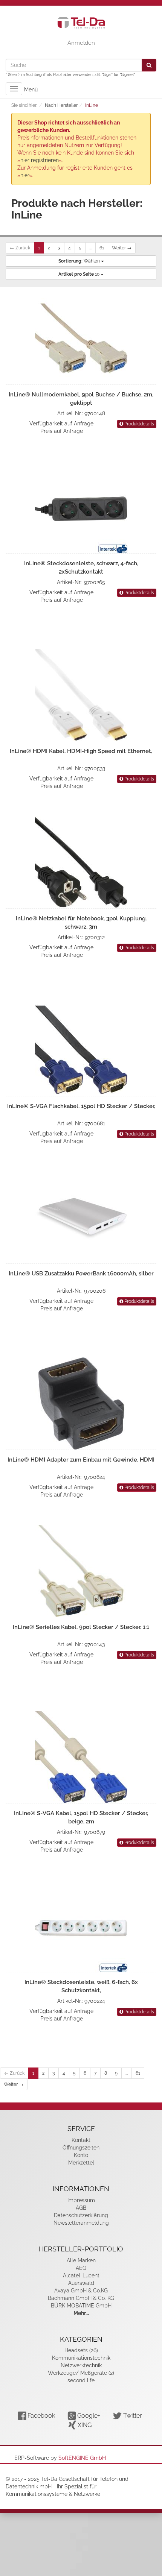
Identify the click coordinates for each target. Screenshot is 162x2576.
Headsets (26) (81, 2350)
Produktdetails (139, 424)
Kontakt (81, 2140)
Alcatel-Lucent (81, 2275)
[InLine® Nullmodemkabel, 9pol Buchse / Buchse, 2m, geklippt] (81, 338)
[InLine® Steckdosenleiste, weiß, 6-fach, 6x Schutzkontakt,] (81, 1926)
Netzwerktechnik (81, 2365)
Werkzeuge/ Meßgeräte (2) (81, 2373)
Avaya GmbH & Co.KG (81, 2291)
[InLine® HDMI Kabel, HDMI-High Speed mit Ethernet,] (81, 695)
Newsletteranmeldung (81, 2223)
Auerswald (81, 2283)
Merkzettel (81, 2163)
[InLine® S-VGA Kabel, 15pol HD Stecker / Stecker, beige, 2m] (81, 1757)
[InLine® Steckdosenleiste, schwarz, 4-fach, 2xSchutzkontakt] (81, 507)
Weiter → (122, 248)
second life (81, 2380)
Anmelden (81, 43)
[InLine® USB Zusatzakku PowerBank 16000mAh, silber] (81, 1217)
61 (102, 248)
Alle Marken (81, 2260)
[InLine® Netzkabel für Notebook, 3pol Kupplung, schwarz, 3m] (81, 862)
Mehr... (81, 2313)
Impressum (81, 2200)
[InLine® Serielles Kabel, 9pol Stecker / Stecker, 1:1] (81, 1571)
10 (79, 274)
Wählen (80, 261)
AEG (81, 2268)
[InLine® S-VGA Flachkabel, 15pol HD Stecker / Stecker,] (81, 1050)
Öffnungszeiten (81, 2148)
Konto (81, 2155)
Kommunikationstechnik (81, 2358)
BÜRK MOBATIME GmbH (81, 2306)
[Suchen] (149, 65)
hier (25, 175)
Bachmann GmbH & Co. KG (81, 2298)
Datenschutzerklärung (81, 2215)
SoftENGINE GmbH (82, 2458)
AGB (81, 2208)
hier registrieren (40, 160)
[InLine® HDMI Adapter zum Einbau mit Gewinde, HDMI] (81, 1403)
